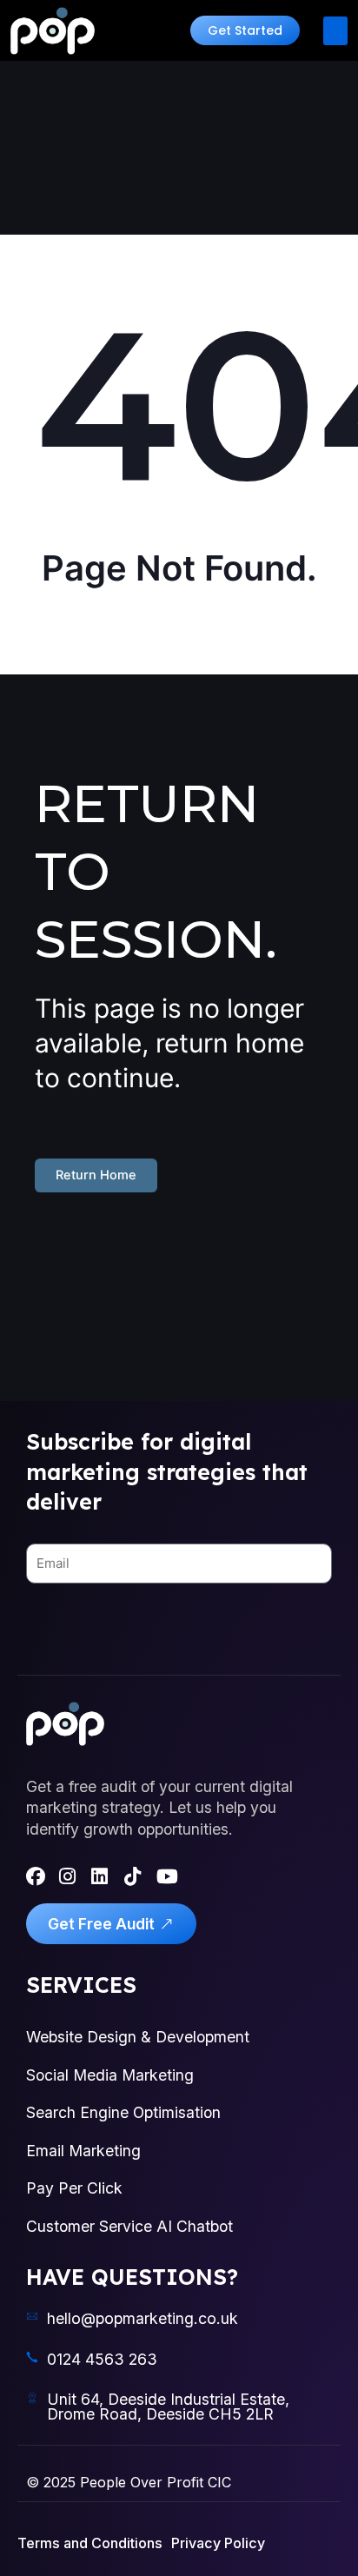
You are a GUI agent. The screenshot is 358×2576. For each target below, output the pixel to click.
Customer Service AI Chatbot (129, 2226)
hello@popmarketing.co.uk (143, 2318)
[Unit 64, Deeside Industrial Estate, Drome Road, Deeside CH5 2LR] (32, 2398)
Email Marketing (83, 2151)
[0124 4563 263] (32, 2357)
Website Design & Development (138, 2037)
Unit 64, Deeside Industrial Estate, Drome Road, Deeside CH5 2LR (168, 2407)
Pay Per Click (74, 2188)
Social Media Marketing (110, 2075)
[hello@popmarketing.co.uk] (32, 2316)
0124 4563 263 (102, 2359)
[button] (245, 30)
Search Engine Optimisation (123, 2112)
